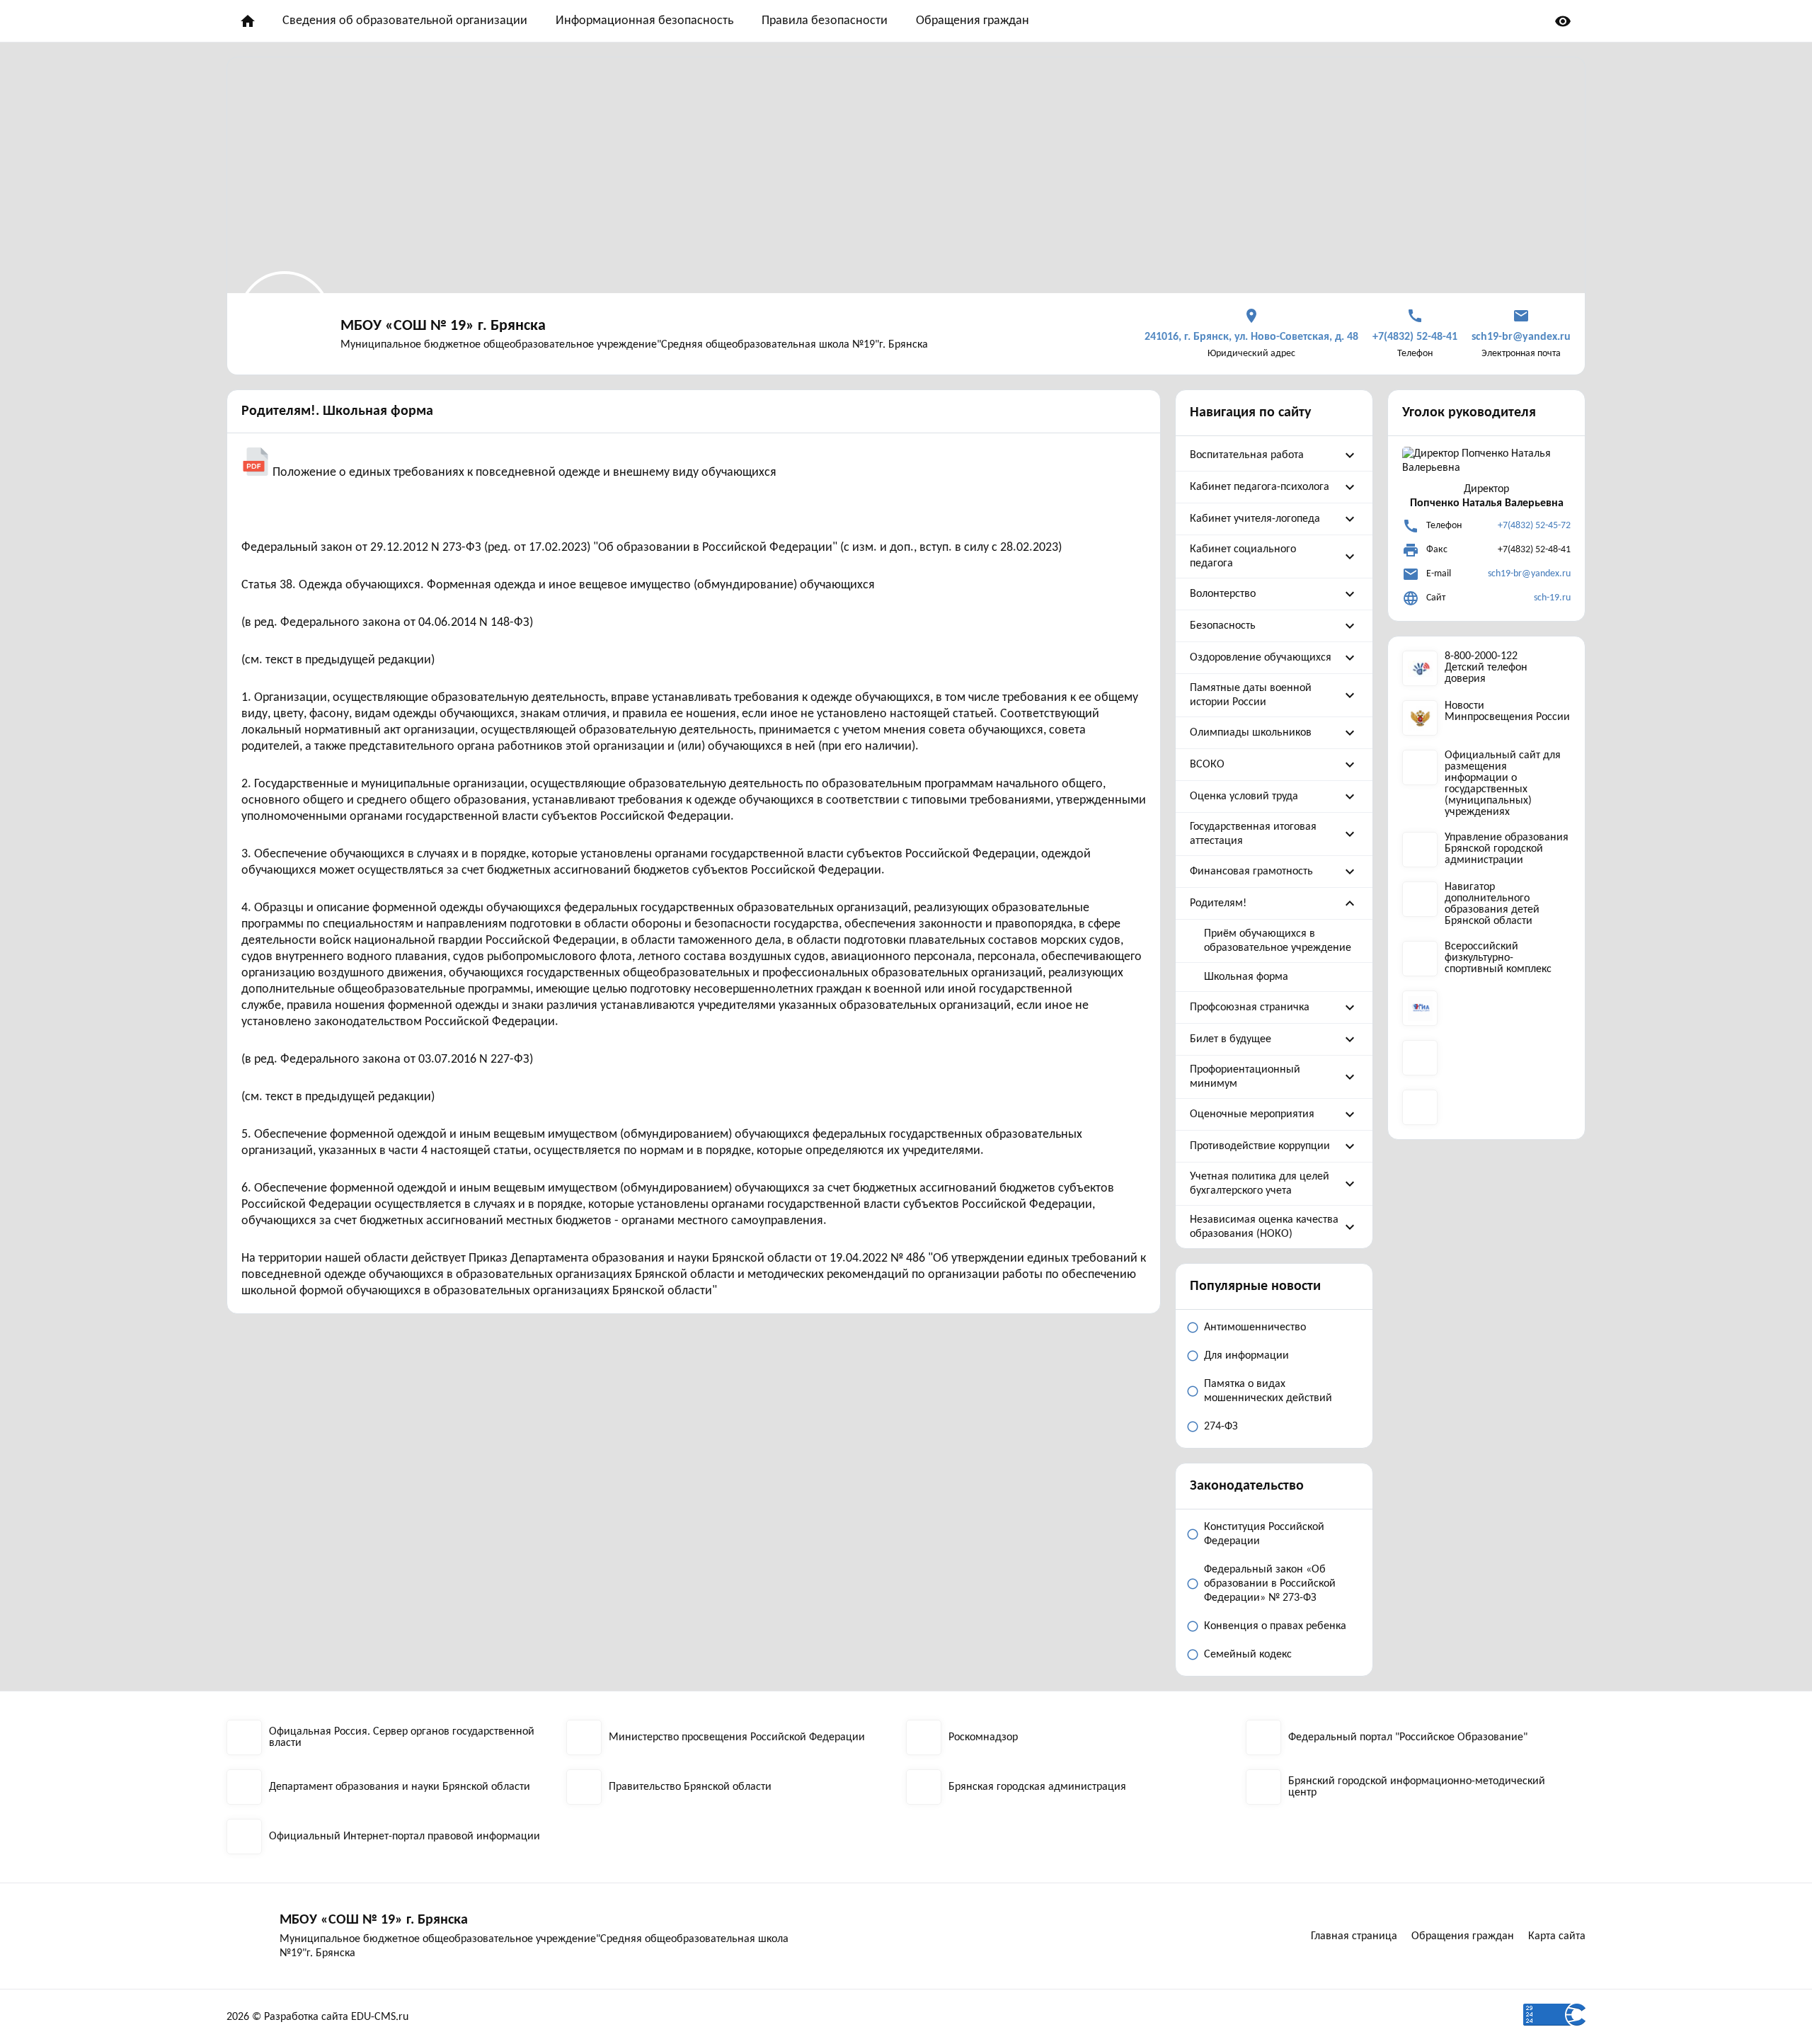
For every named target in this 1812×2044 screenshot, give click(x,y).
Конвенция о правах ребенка (1275, 1626)
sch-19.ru (1552, 598)
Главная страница (1354, 1936)
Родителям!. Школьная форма (337, 411)
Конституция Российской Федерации (1264, 1534)
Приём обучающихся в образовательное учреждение (1278, 941)
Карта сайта (1557, 1936)
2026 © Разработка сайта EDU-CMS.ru (317, 2017)
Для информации (1246, 1356)
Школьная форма (1246, 977)
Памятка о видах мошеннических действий (1268, 1391)
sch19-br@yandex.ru (1529, 574)
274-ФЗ (1221, 1427)
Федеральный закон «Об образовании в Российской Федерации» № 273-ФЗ (1270, 1584)
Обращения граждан (973, 21)
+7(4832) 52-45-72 (1534, 526)
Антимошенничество (1255, 1328)
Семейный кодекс (1248, 1655)
